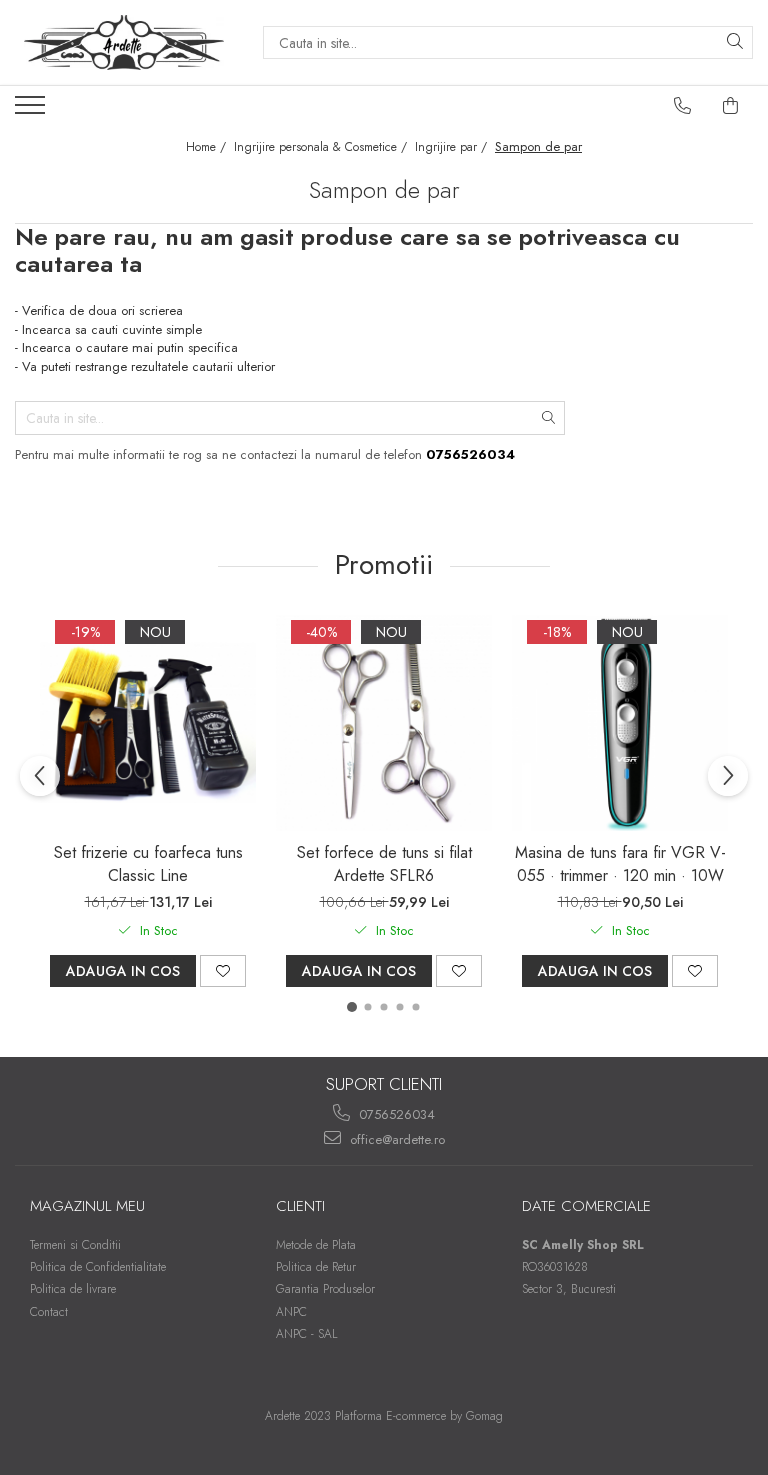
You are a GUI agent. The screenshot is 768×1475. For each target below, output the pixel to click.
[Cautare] (735, 42)
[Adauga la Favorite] (223, 971)
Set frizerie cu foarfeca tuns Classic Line (148, 864)
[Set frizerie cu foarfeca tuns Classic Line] (148, 723)
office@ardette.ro (395, 1139)
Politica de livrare (73, 1289)
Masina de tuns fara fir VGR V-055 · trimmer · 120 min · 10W (620, 864)
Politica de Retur (316, 1267)
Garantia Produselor (325, 1289)
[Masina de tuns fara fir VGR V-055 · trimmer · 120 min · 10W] (620, 723)
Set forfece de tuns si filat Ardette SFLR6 (384, 864)
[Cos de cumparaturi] (731, 106)
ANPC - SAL (307, 1334)
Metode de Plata (316, 1245)
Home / (208, 147)
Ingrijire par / (453, 147)
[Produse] (32, 111)
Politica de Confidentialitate (98, 1267)
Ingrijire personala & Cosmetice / (322, 147)
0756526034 (395, 1114)
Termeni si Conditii (75, 1245)
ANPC (291, 1312)
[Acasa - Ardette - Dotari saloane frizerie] (124, 42)
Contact (49, 1312)
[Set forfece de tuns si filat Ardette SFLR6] (384, 723)
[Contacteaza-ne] (683, 106)
